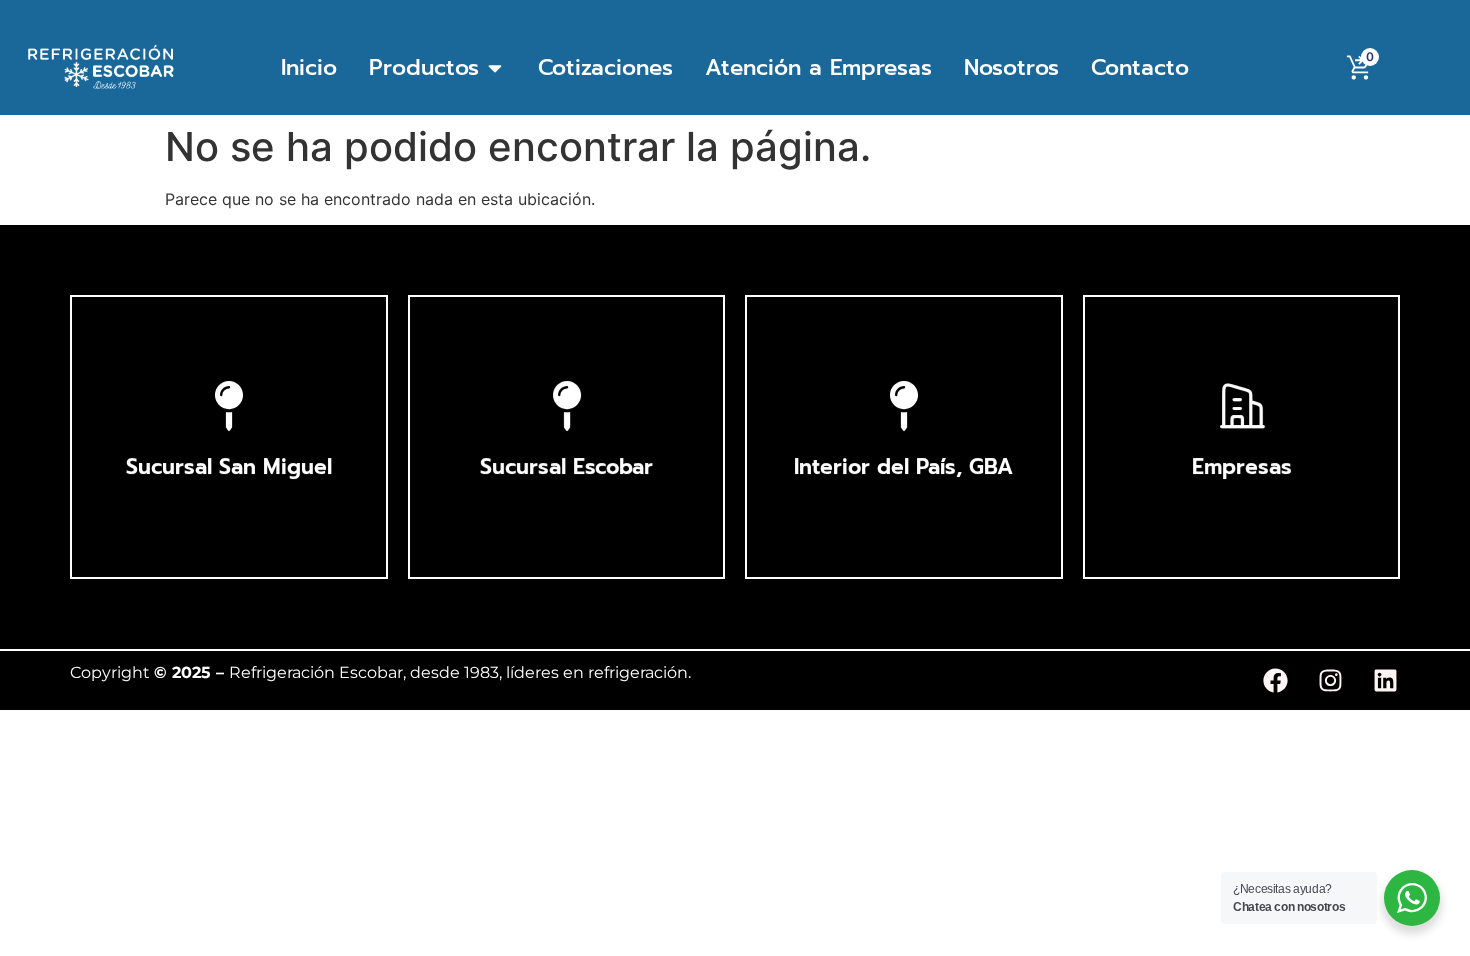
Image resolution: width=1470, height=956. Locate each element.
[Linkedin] (1385, 681)
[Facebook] (1275, 681)
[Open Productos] (495, 67)
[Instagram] (1330, 681)
